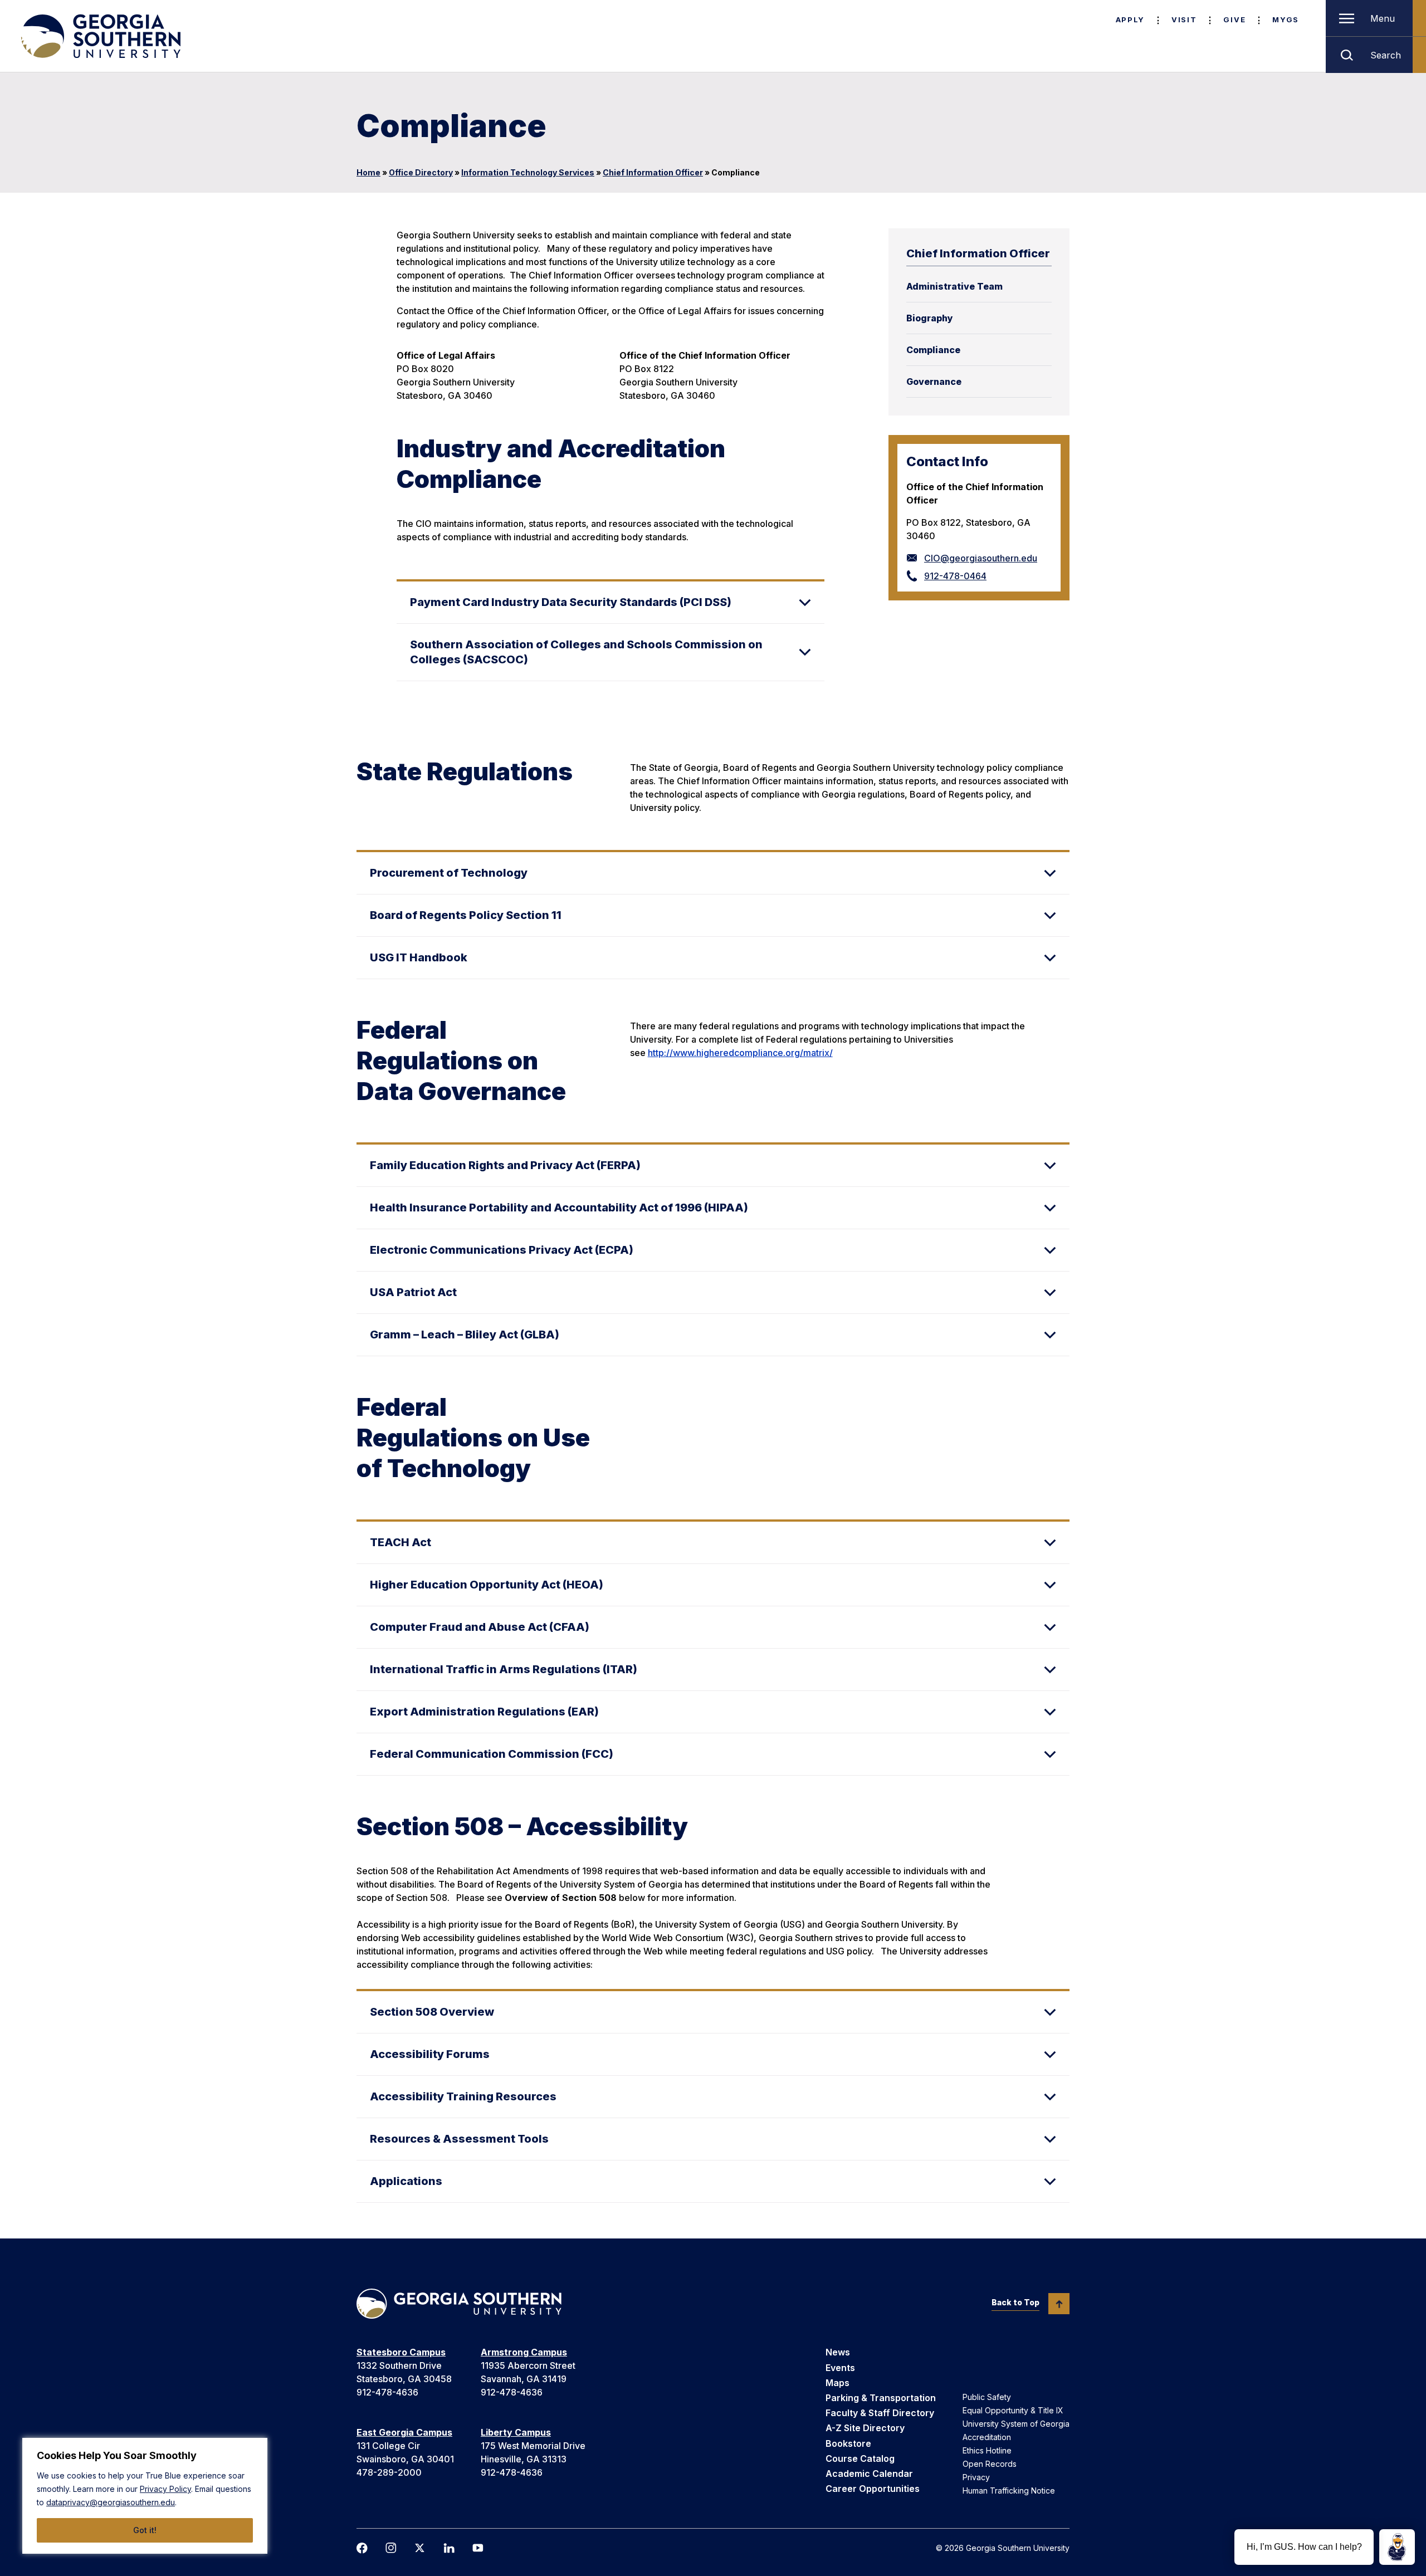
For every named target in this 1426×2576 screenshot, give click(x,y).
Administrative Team (954, 286)
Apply (1130, 19)
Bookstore (848, 2443)
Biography (930, 318)
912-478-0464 (955, 576)
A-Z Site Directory (865, 2428)
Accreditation (987, 2437)
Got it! (145, 2530)
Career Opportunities (873, 2489)
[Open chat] (1397, 2547)
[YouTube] (478, 2548)
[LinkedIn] (449, 2548)
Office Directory (421, 172)
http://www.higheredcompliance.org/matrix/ (740, 1053)
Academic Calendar (869, 2474)
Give (1234, 19)
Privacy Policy (165, 2489)
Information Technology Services (528, 172)
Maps (837, 2383)
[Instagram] (391, 2548)
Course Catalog (860, 2458)
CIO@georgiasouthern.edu (981, 558)
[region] (145, 2496)
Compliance (933, 350)
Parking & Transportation (881, 2398)
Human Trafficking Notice (1009, 2491)
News (838, 2352)
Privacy (976, 2477)
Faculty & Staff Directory (880, 2413)
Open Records (990, 2464)
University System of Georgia (1016, 2424)
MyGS (1286, 19)
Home (368, 172)
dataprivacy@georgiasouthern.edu (111, 2502)
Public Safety (987, 2397)
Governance (934, 382)
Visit (1184, 19)
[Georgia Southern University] (100, 36)
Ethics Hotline (987, 2450)
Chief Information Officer (653, 172)
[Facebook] (362, 2548)
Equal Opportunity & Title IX (1013, 2410)
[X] (420, 2548)
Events (840, 2368)
